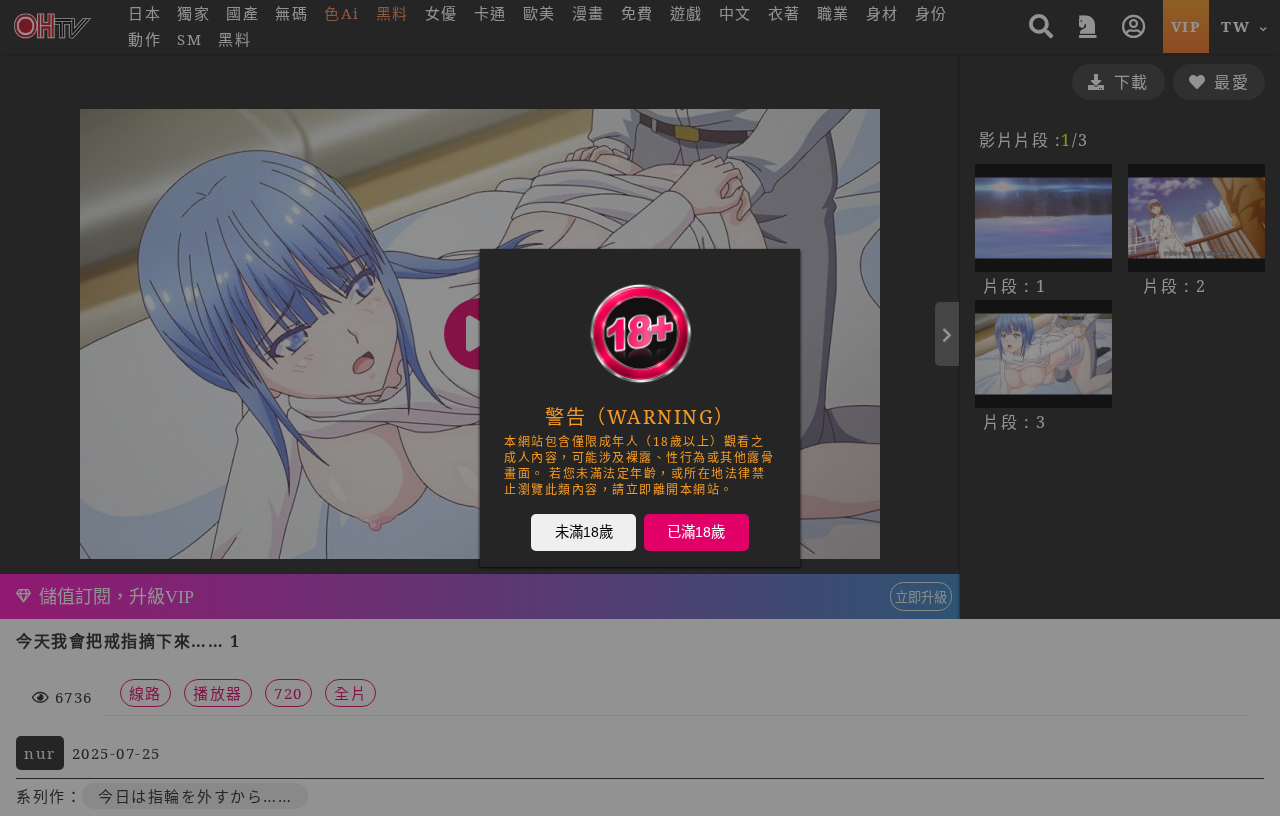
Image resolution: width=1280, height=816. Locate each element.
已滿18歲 (696, 531)
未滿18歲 (584, 531)
